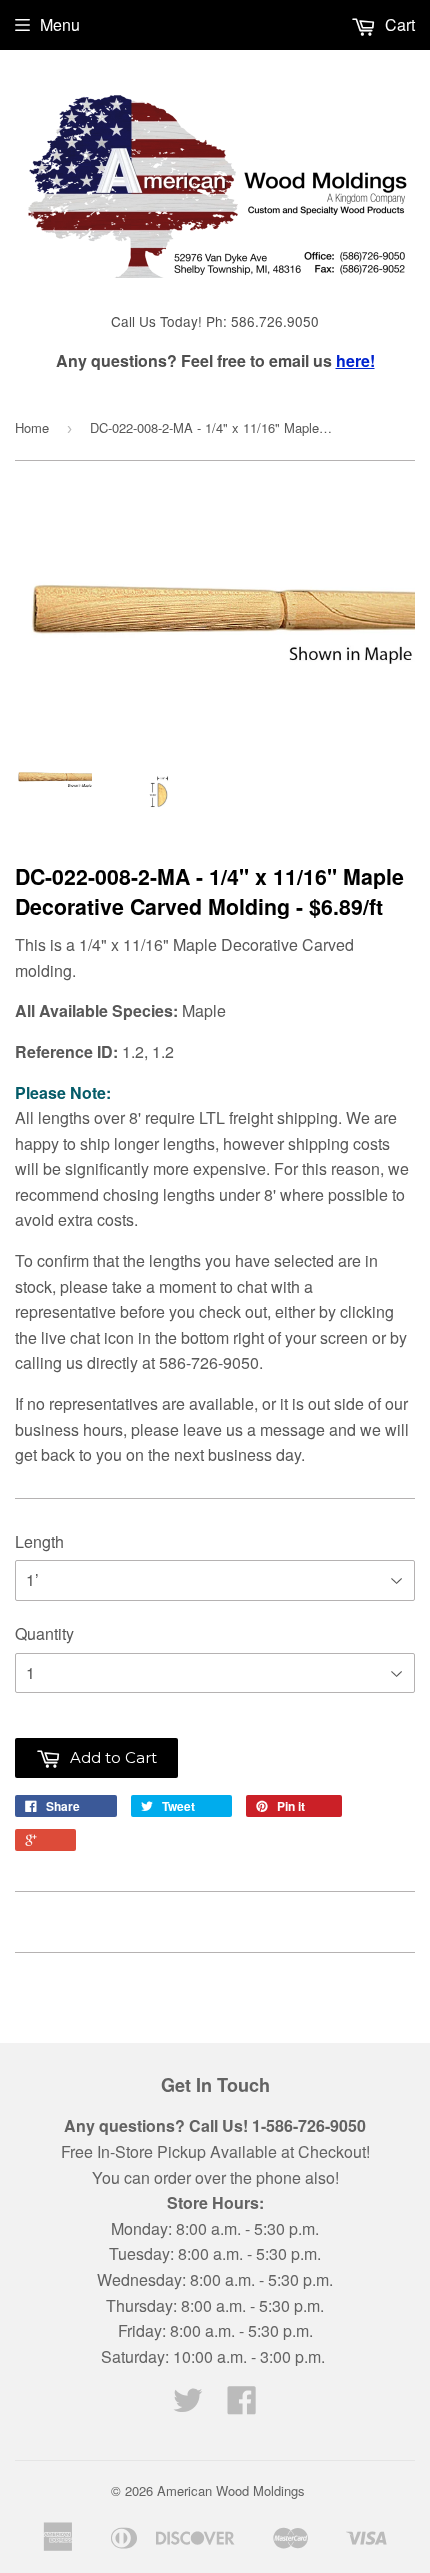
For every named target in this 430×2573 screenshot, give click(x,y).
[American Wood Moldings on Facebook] (242, 2405)
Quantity (44, 1633)
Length (39, 1541)
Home (32, 427)
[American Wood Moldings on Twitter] (188, 2405)
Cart (398, 24)
